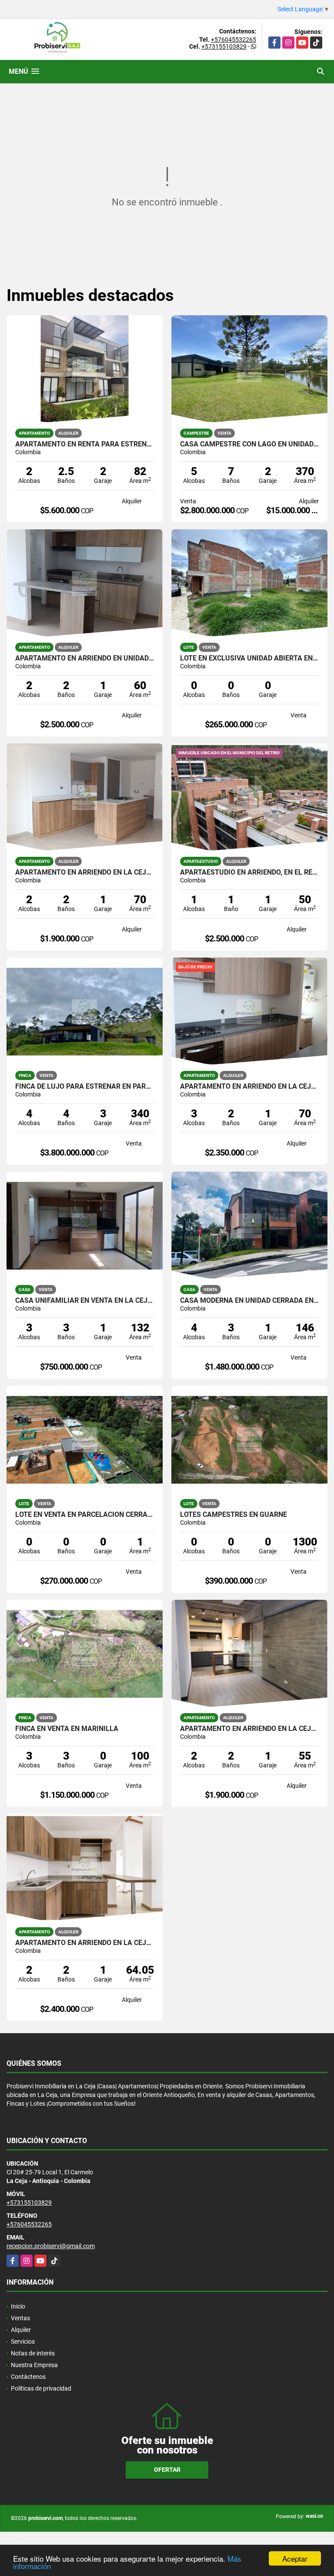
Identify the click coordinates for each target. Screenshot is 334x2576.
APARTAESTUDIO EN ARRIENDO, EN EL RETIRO (249, 872)
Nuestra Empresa (34, 2365)
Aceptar (295, 2558)
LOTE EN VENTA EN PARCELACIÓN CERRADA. (85, 1515)
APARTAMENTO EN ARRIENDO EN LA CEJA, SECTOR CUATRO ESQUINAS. (85, 872)
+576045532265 (234, 40)
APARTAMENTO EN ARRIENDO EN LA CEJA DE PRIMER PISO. (249, 1729)
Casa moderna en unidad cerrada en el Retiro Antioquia (249, 1301)
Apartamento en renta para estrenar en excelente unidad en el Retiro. (85, 444)
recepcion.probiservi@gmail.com (51, 2246)
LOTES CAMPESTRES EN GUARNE (234, 1515)
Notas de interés (33, 2353)
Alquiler (21, 2330)
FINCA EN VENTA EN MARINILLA (67, 1729)
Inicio (18, 2306)
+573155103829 (224, 46)
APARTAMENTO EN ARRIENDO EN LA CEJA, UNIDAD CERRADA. (249, 1087)
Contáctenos (28, 2377)
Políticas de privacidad (41, 2388)
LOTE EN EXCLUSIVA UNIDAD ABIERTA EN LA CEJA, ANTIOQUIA (249, 658)
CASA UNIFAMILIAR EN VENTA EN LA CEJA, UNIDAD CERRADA (85, 1301)
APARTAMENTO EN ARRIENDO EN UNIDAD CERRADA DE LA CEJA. (85, 658)
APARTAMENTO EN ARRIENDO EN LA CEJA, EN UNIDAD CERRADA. (85, 1943)
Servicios (23, 2342)
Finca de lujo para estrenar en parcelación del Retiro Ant (85, 1087)
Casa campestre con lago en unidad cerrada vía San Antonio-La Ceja (249, 444)
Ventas (20, 2318)
